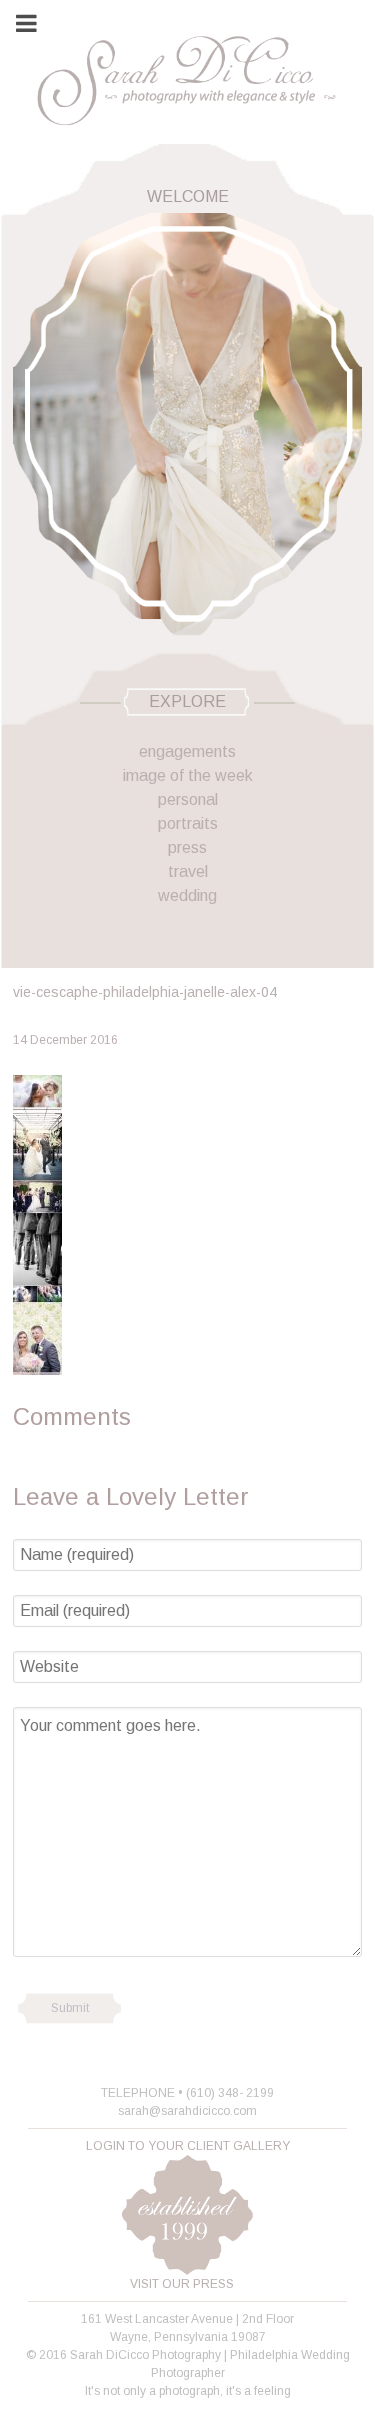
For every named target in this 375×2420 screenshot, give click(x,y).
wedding (187, 895)
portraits (188, 823)
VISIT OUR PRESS (182, 2284)
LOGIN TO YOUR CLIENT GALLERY (188, 2146)
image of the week (188, 775)
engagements (187, 751)
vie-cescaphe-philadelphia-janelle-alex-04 (145, 992)
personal (188, 799)
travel (188, 871)
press (187, 847)
